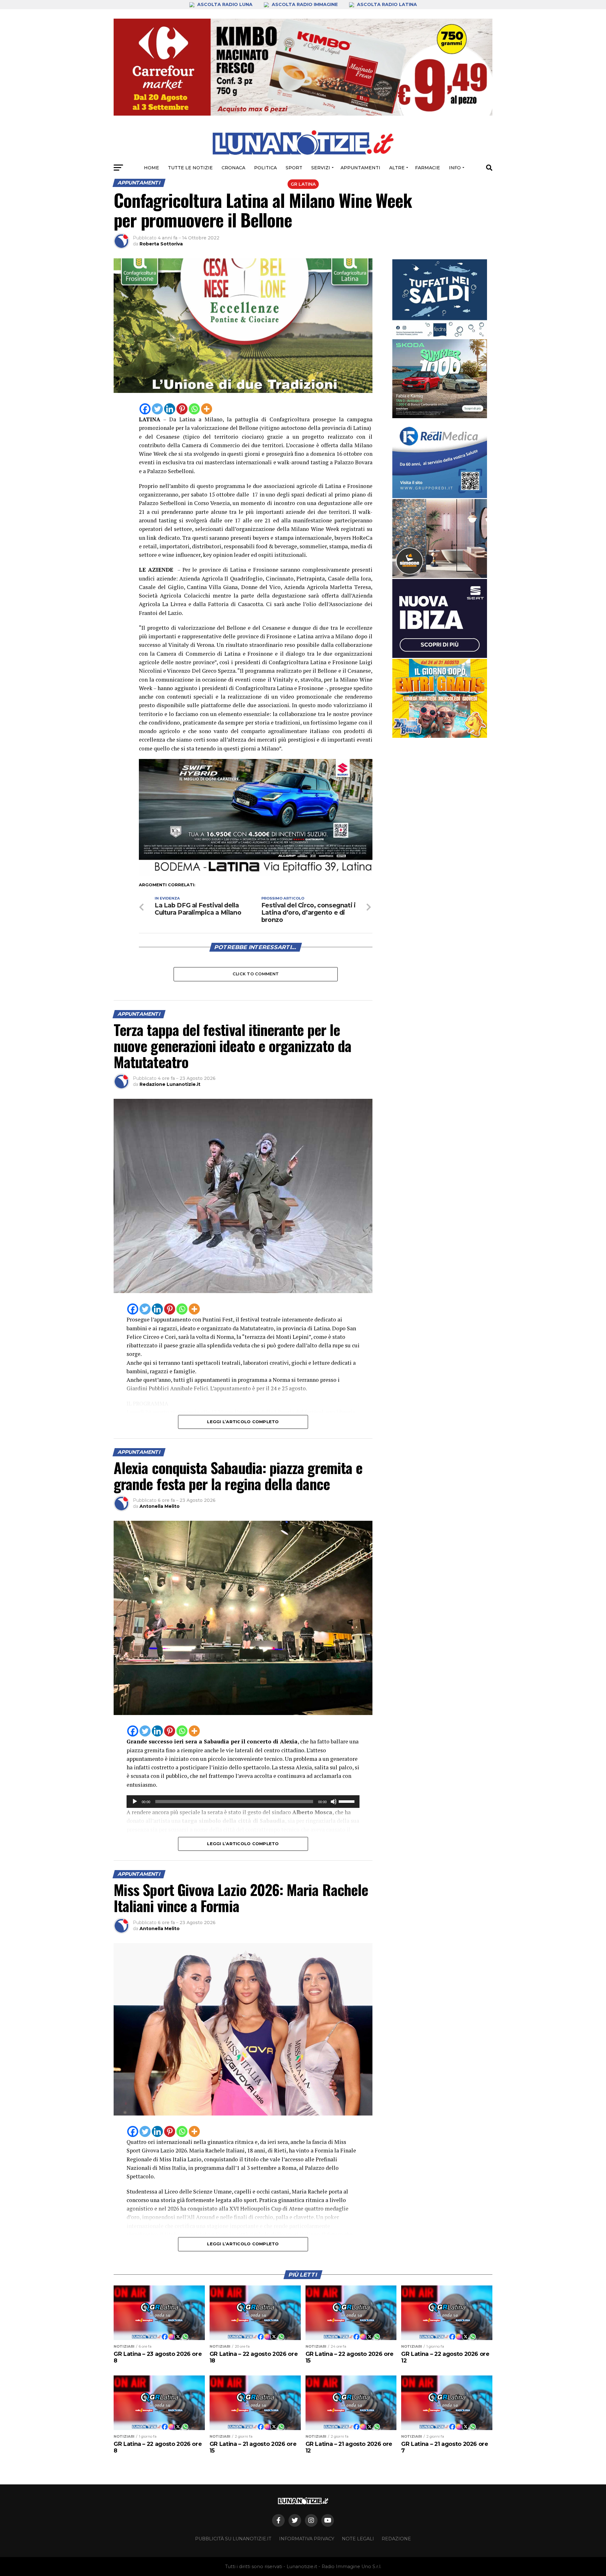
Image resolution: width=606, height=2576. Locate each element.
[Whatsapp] (194, 409)
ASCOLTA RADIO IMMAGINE (305, 4)
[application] (243, 1802)
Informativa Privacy (307, 2539)
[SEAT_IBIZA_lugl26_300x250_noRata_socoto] (440, 618)
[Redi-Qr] (440, 459)
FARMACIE (428, 168)
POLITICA (265, 168)
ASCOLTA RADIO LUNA (225, 4)
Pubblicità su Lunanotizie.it (233, 2539)
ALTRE (397, 168)
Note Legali (358, 2539)
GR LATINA (303, 184)
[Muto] (334, 1802)
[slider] (348, 1801)
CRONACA (233, 168)
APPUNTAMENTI (360, 168)
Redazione (396, 2539)
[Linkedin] (170, 409)
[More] (207, 409)
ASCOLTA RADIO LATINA (386, 4)
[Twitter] (157, 409)
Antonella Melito (160, 1506)
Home (151, 168)
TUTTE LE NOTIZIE (190, 168)
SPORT (294, 168)
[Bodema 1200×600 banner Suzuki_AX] (256, 874)
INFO (455, 168)
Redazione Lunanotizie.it (170, 1084)
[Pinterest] (182, 409)
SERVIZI (321, 168)
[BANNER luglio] (440, 698)
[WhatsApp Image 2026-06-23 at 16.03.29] (440, 299)
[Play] (135, 1802)
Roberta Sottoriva (161, 244)
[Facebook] (145, 409)
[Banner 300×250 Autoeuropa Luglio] (440, 379)
